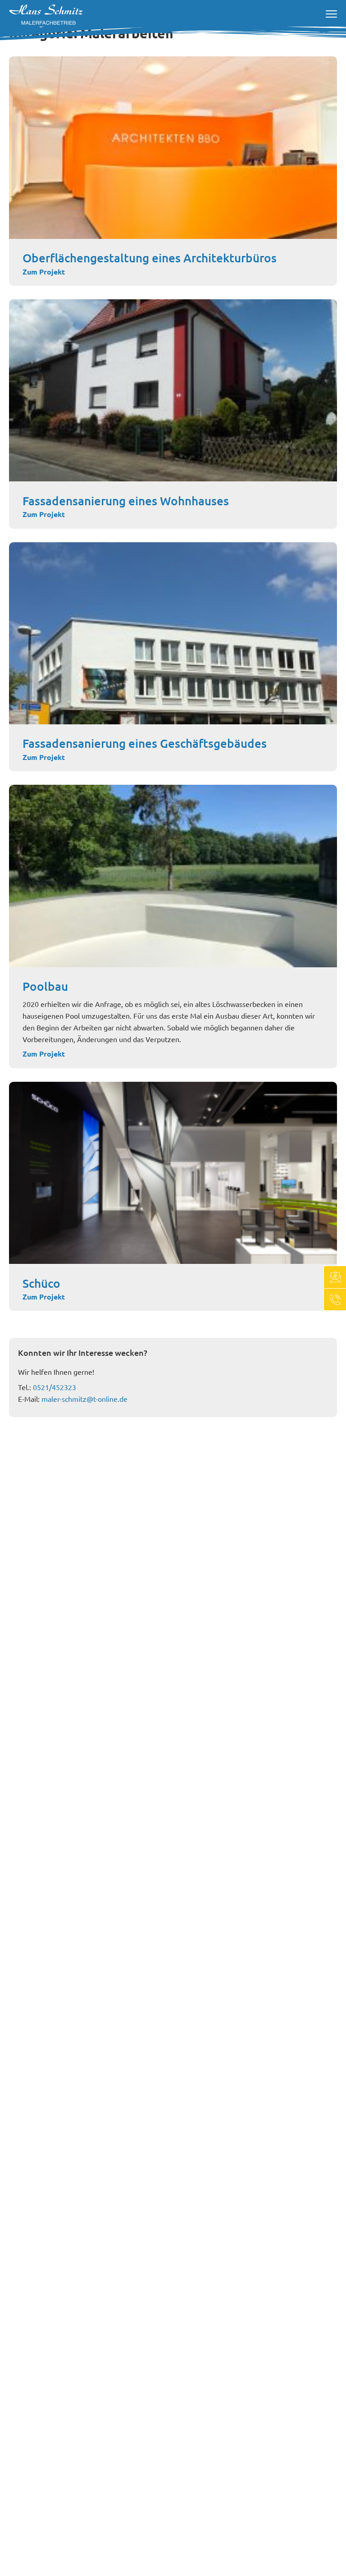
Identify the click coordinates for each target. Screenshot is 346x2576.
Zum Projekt (44, 272)
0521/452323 (55, 1387)
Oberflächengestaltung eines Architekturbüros (150, 258)
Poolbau (45, 986)
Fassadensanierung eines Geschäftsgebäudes (145, 743)
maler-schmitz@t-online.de (84, 1399)
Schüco (41, 1283)
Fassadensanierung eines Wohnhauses (126, 501)
